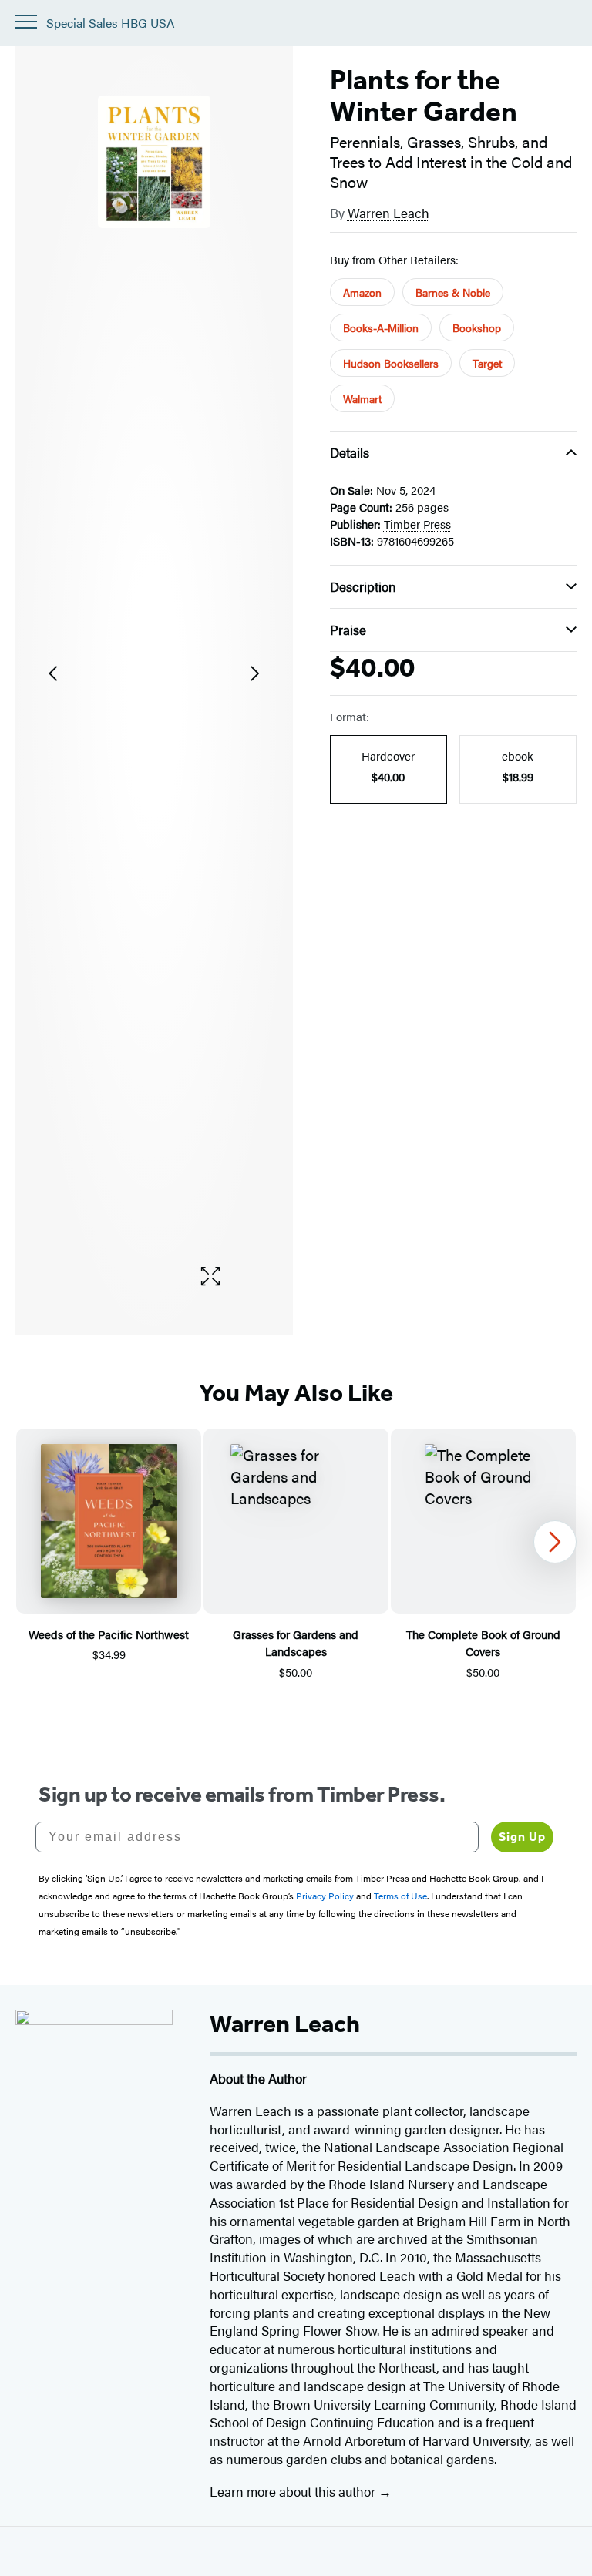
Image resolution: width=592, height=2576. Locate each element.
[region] (296, 1555)
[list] (154, 673)
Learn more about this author (294, 2491)
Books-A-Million (381, 327)
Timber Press (417, 524)
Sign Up (522, 1837)
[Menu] (26, 22)
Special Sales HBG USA (111, 24)
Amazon (362, 292)
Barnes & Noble (453, 292)
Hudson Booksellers (391, 363)
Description (363, 586)
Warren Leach (388, 213)
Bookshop (477, 327)
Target (487, 363)
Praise (348, 630)
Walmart (362, 398)
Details (350, 452)
